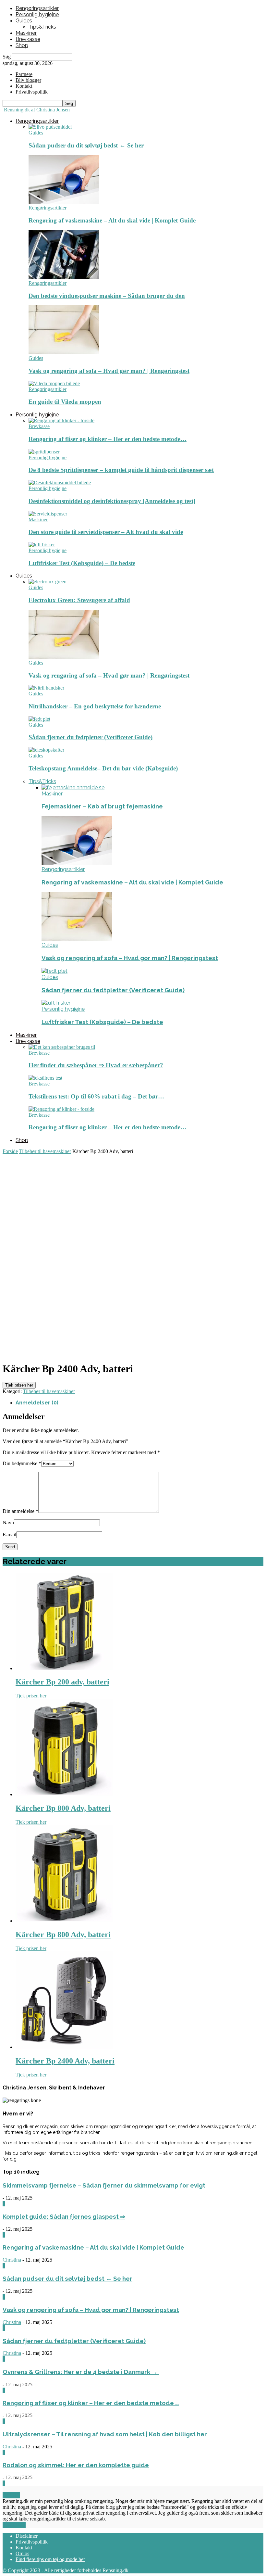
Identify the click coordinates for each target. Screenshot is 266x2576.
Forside (10, 1151)
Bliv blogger (28, 80)
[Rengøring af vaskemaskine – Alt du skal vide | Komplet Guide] (64, 202)
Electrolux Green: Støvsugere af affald (79, 600)
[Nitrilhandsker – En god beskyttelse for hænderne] (46, 688)
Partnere (24, 74)
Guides (24, 21)
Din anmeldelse (20, 1511)
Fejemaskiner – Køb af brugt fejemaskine (102, 806)
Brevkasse (28, 39)
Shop (22, 45)
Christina (12, 2260)
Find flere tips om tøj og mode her (50, 2559)
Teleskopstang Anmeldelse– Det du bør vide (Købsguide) (103, 768)
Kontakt (24, 86)
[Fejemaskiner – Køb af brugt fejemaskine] (73, 787)
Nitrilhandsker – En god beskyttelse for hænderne (95, 706)
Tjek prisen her (19, 1385)
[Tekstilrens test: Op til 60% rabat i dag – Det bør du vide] (45, 1078)
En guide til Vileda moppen (65, 402)
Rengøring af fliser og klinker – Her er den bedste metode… (108, 439)
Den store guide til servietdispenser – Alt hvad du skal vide (106, 532)
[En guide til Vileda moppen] (54, 383)
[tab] (139, 1403)
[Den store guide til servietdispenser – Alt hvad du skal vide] (48, 514)
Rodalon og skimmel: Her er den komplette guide (76, 2465)
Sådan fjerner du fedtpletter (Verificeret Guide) (91, 737)
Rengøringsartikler (37, 8)
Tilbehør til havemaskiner (45, 1151)
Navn (8, 1523)
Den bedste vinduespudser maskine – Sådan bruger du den (107, 296)
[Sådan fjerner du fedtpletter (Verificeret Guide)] (39, 719)
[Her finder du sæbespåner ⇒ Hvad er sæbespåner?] (62, 1047)
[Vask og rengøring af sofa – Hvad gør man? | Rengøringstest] (64, 352)
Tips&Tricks (42, 27)
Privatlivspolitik (32, 2542)
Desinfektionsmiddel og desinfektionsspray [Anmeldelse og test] (112, 501)
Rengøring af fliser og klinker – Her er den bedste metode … (91, 2403)
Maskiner (26, 33)
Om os (22, 2553)
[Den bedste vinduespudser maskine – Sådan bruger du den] (64, 277)
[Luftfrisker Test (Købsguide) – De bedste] (42, 545)
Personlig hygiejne (37, 14)
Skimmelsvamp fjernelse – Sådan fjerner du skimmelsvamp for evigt (104, 2185)
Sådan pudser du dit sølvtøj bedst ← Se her (86, 145)
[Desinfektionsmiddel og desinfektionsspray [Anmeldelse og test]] (60, 482)
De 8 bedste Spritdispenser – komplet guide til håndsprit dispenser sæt (121, 470)
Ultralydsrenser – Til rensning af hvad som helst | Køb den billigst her (105, 2434)
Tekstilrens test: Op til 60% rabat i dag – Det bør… (96, 1096)
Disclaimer (27, 2536)
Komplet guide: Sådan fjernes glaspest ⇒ (64, 2216)
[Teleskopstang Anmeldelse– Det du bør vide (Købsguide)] (46, 750)
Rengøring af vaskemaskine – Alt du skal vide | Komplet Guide (112, 220)
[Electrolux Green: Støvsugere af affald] (48, 582)
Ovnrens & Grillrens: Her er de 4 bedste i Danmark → (81, 2372)
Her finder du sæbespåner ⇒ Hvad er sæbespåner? (96, 1065)
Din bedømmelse (22, 1463)
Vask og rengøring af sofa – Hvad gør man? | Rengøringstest (109, 371)
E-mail (9, 1535)
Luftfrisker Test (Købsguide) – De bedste (82, 563)
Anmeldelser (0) (37, 1403)
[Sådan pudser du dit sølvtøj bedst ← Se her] (50, 127)
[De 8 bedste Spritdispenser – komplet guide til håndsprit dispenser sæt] (44, 452)
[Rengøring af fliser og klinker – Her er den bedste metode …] (61, 420)
